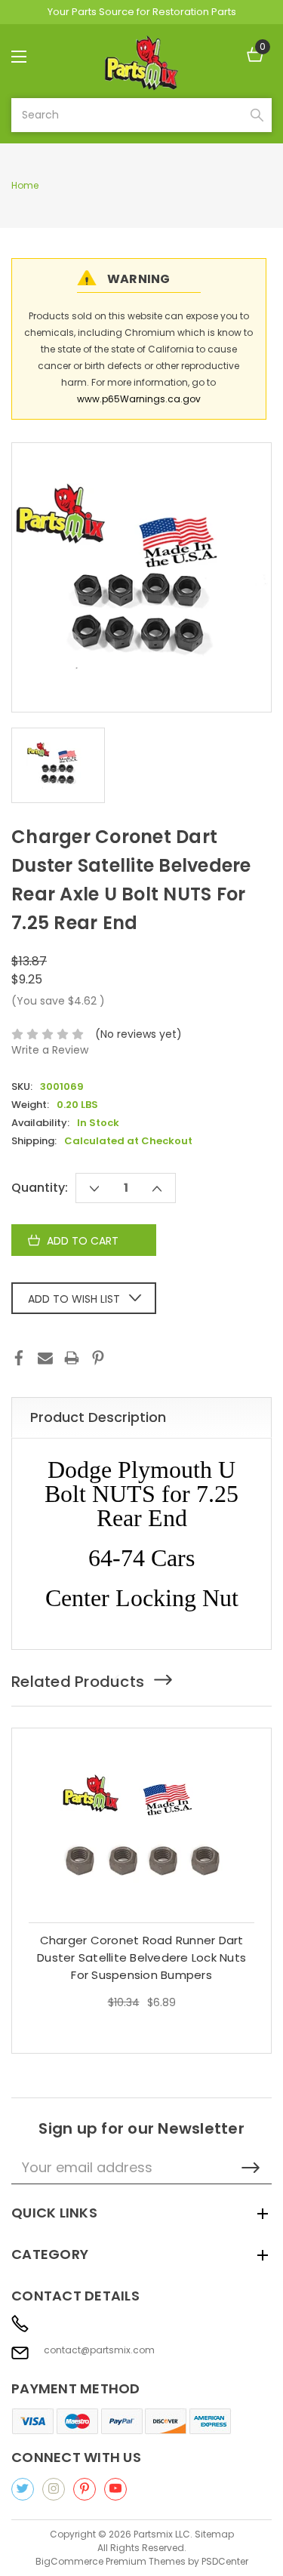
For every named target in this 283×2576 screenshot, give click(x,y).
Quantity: (40, 1188)
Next (169, 1680)
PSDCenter (225, 2561)
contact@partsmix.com (99, 2350)
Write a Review (50, 1050)
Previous (128, 1680)
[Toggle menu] (32, 56)
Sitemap (214, 2534)
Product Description (98, 1417)
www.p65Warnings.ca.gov (139, 399)
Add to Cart (141, 1952)
